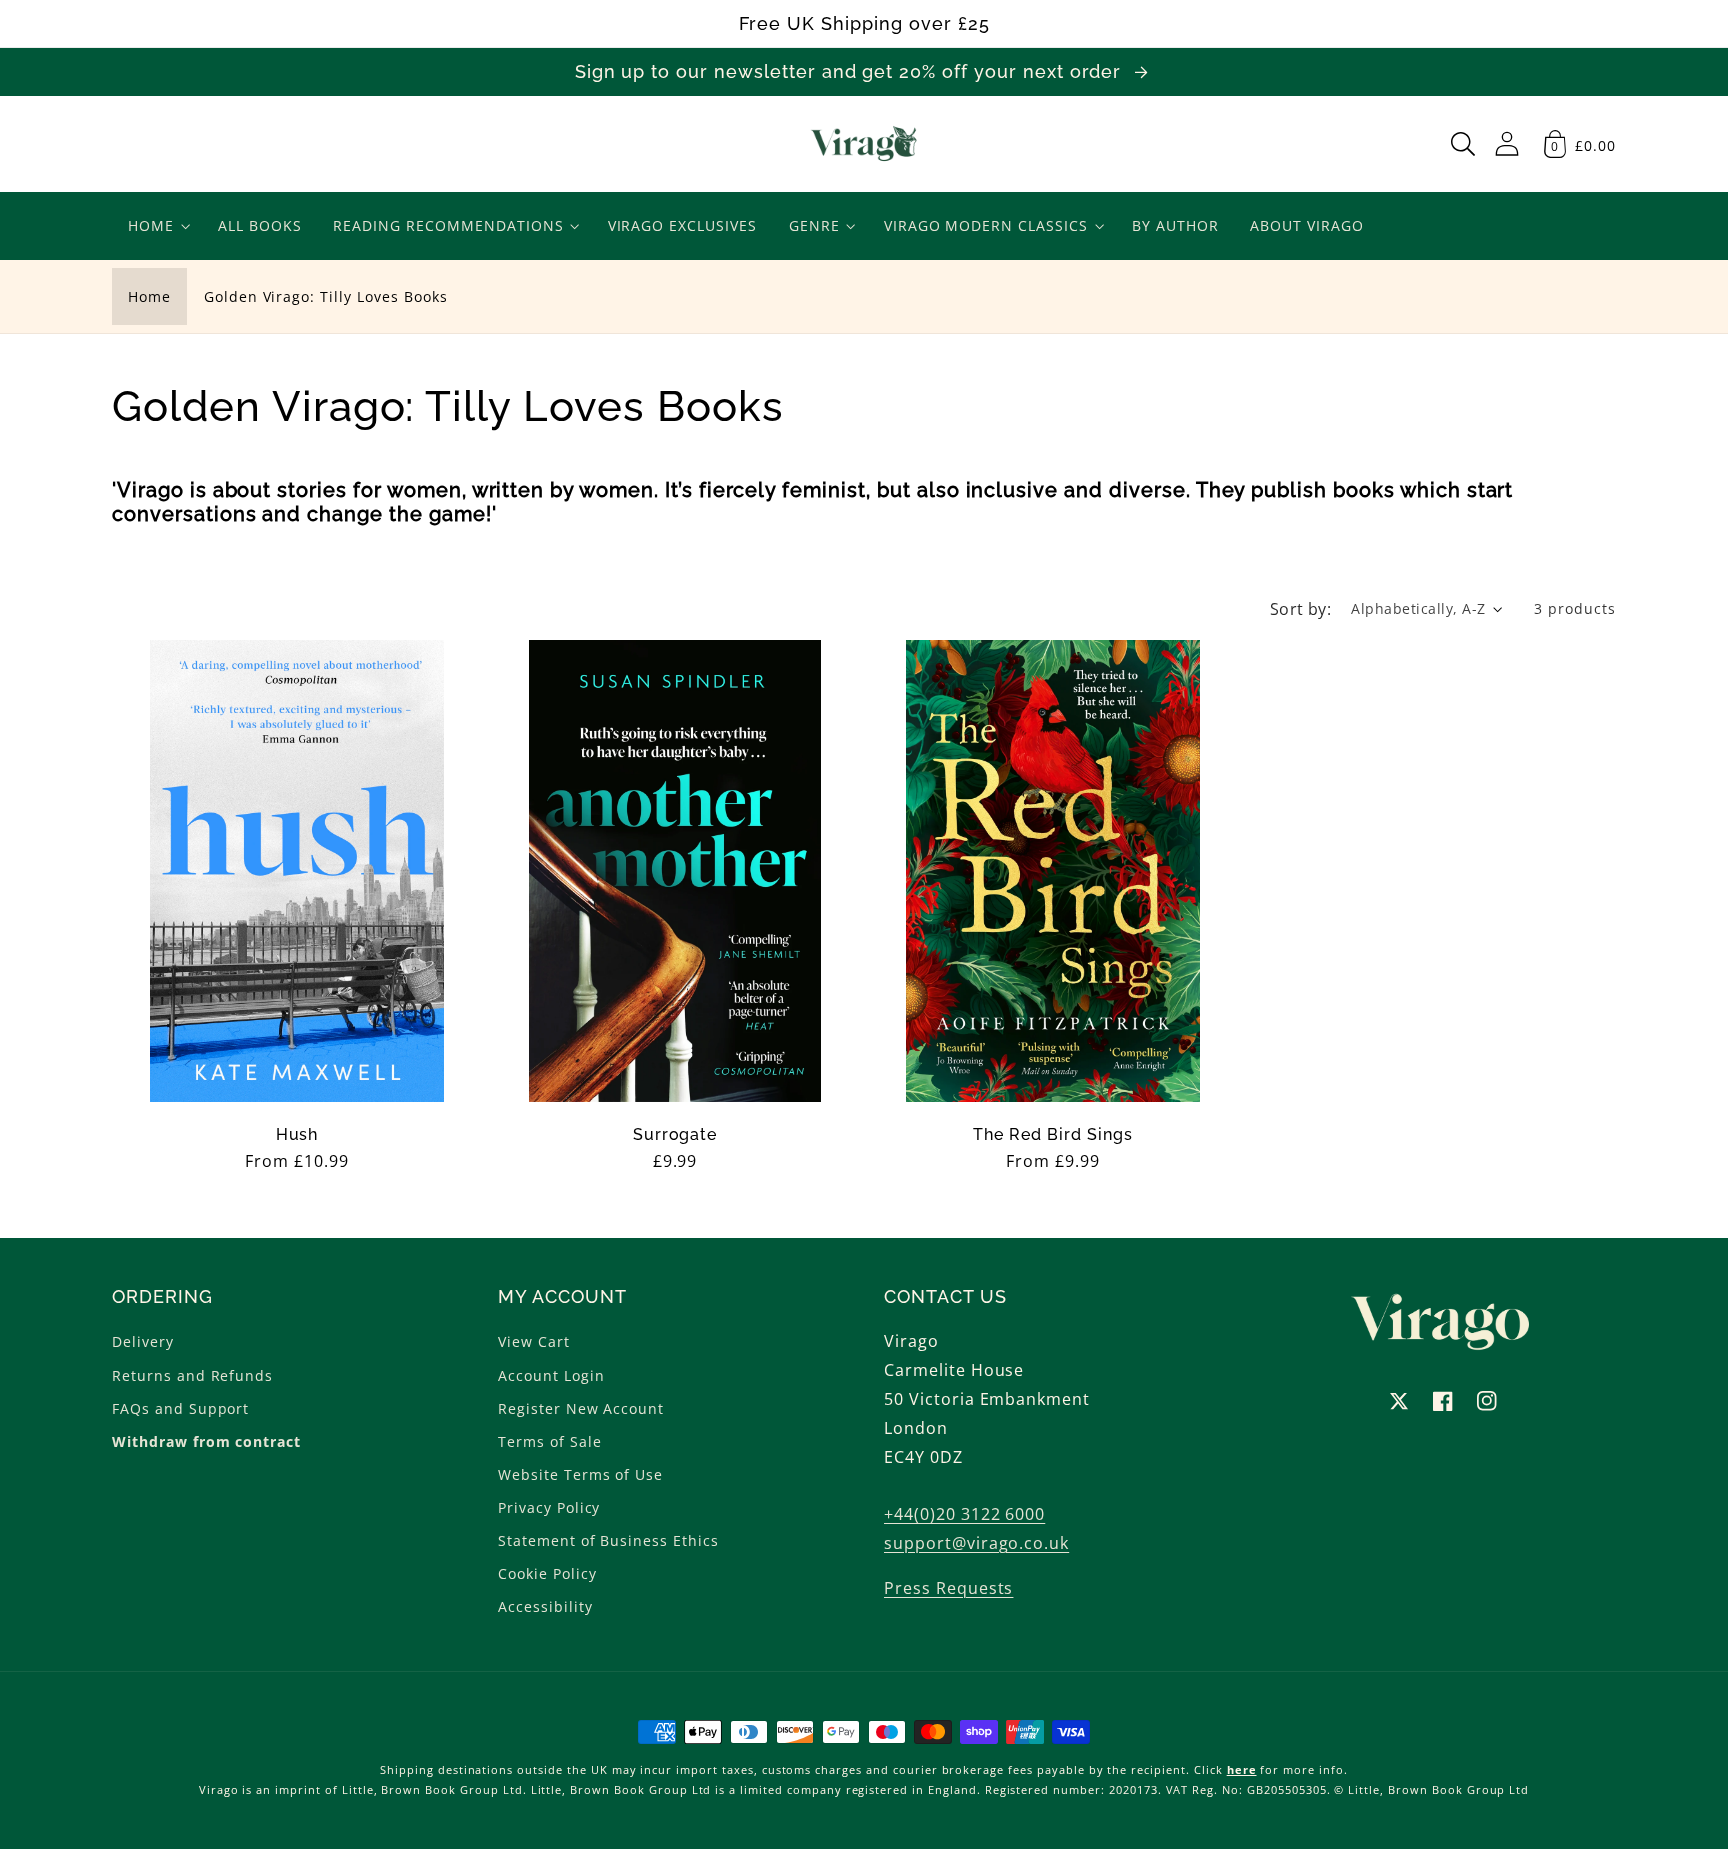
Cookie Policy (547, 1573)
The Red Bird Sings (1052, 1135)
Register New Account (581, 1408)
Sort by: (1301, 609)
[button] (1463, 144)
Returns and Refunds (192, 1375)
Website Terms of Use (580, 1474)
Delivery (143, 1341)
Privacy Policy (549, 1507)
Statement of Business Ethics (608, 1540)
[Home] (864, 144)
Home (149, 296)
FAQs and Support (180, 1408)
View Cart (534, 1341)
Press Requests (948, 1588)
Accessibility (545, 1606)
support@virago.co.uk (976, 1543)
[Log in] (1507, 143)
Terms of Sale (549, 1441)
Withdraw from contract (206, 1441)
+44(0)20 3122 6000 (964, 1514)
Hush (297, 1135)
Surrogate (675, 1135)
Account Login (551, 1375)
